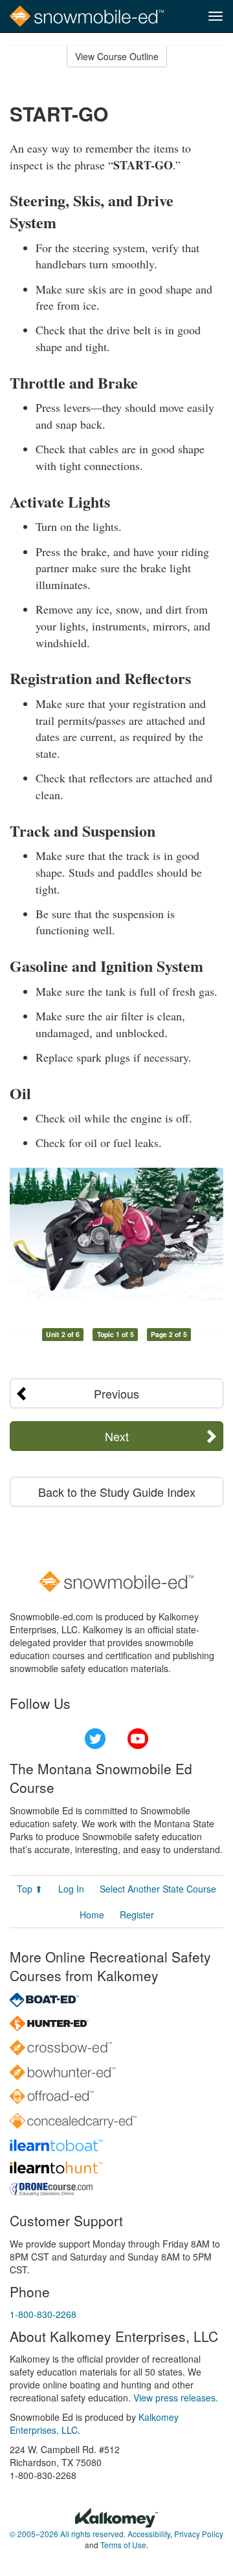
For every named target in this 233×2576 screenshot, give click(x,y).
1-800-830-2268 (43, 2314)
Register (137, 1915)
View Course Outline (117, 56)
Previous (116, 1393)
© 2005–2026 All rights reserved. (68, 2534)
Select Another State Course (158, 1889)
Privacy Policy (199, 2534)
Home (92, 1915)
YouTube (138, 1739)
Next (117, 1436)
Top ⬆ (30, 1889)
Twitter (95, 1739)
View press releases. (176, 2398)
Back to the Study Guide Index (117, 1492)
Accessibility (149, 2534)
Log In (71, 1889)
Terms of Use (123, 2545)
